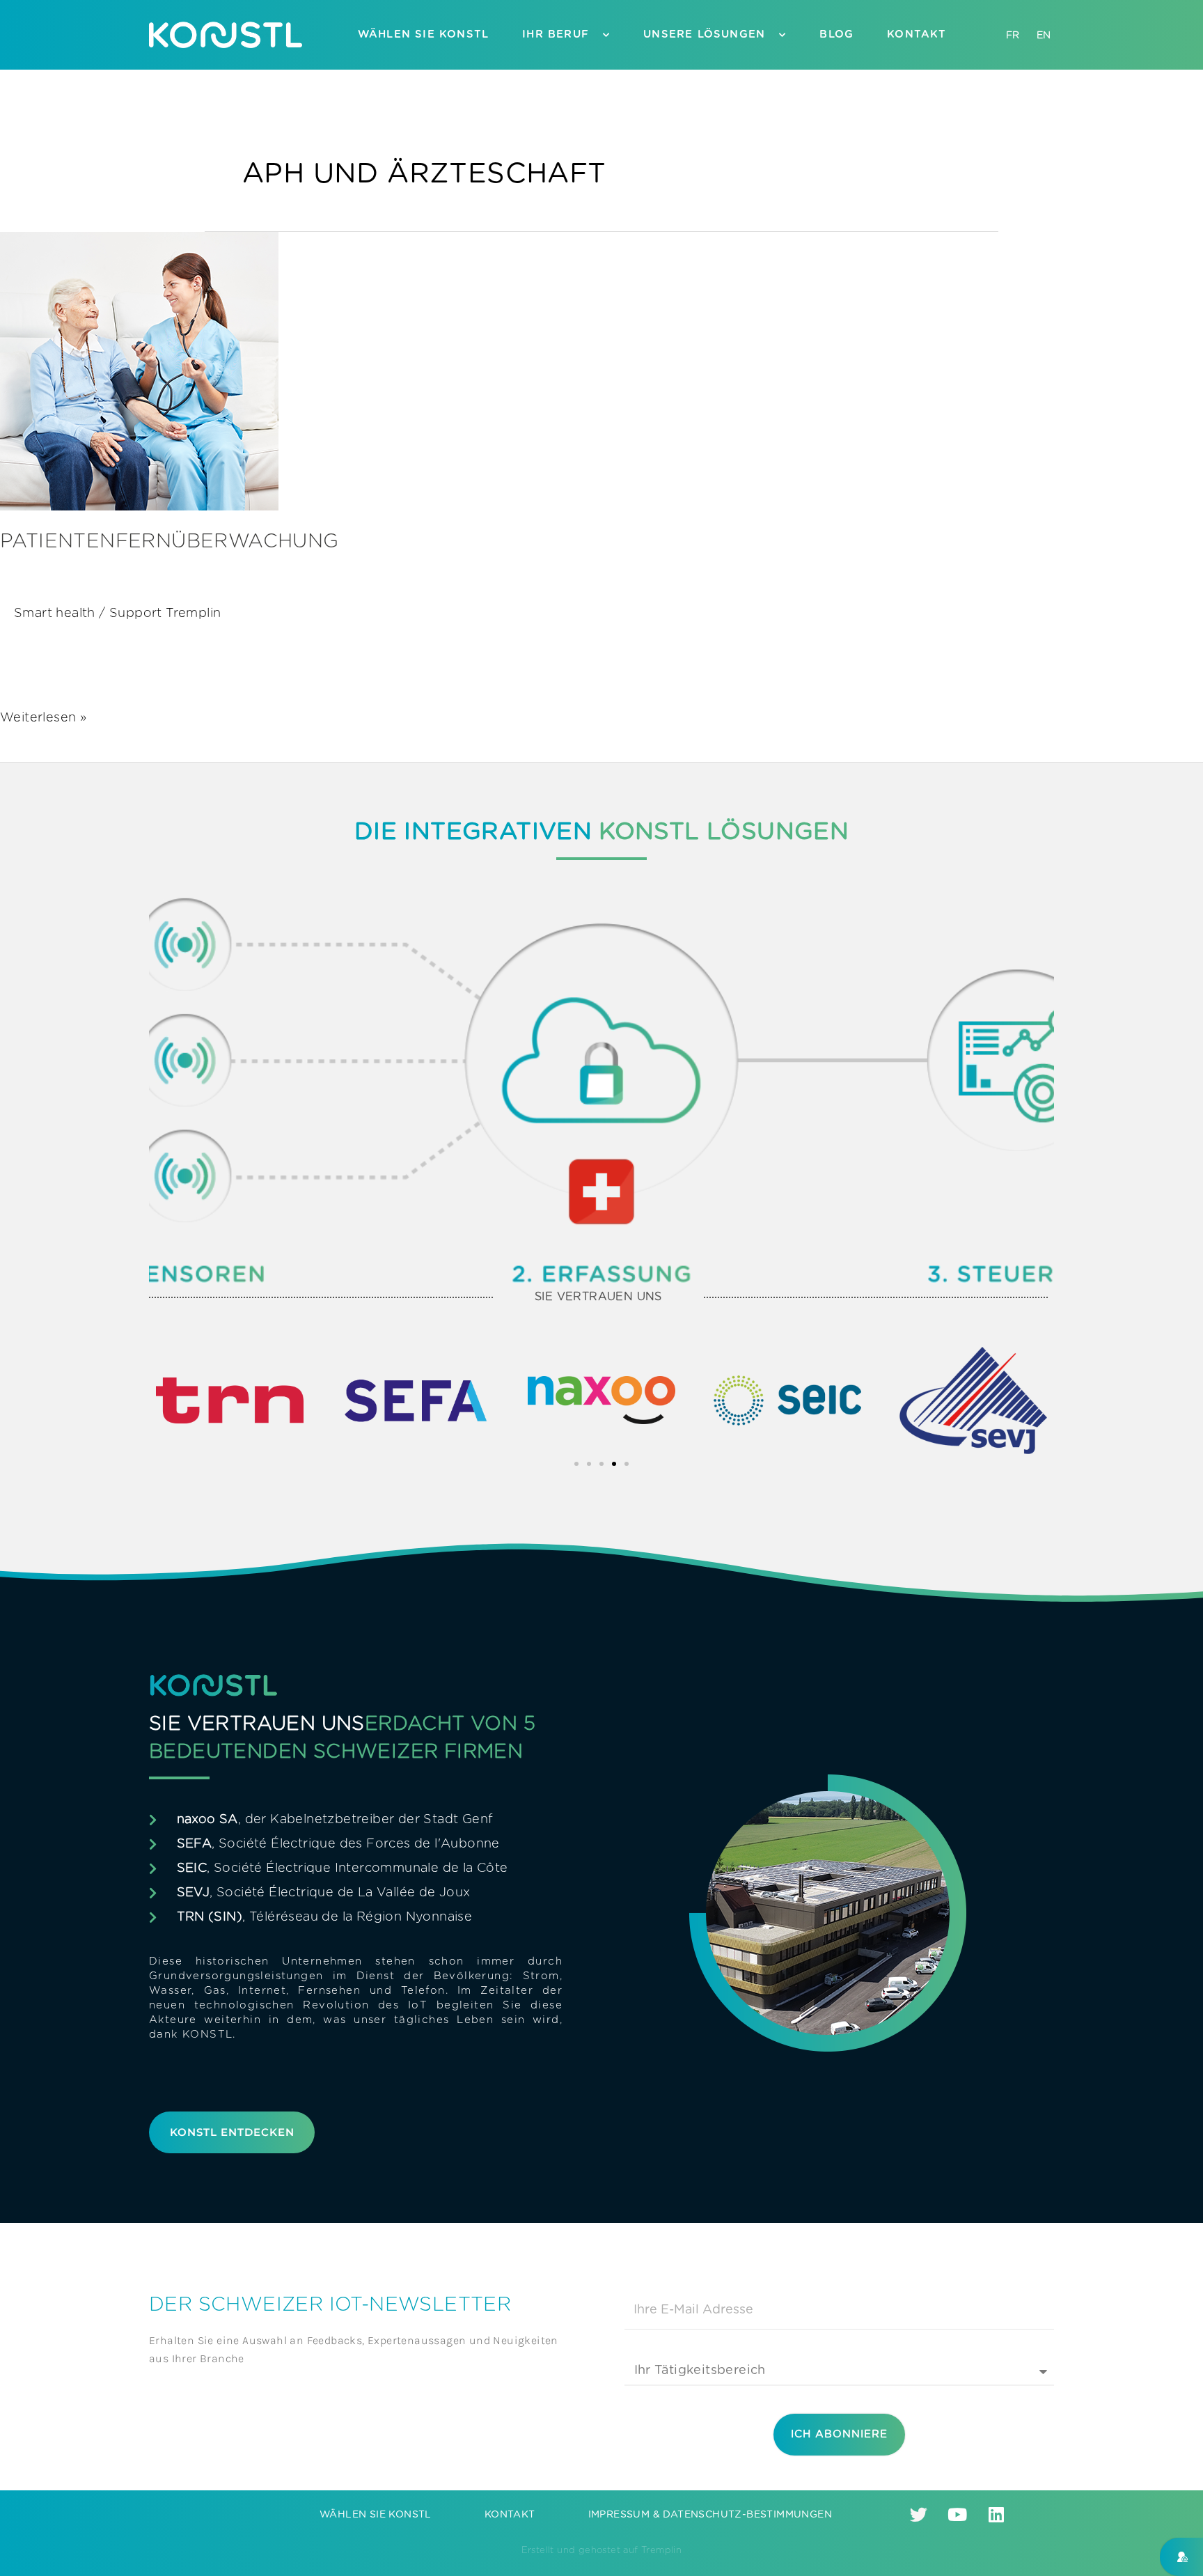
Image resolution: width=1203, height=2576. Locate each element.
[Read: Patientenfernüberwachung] (139, 371)
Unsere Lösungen (704, 34)
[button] (576, 1464)
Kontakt (917, 34)
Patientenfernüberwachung (170, 542)
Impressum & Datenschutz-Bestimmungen (710, 2515)
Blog (836, 34)
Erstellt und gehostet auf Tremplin (602, 2551)
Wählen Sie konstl (423, 34)
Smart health (55, 614)
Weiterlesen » (43, 717)
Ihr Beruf (556, 34)
